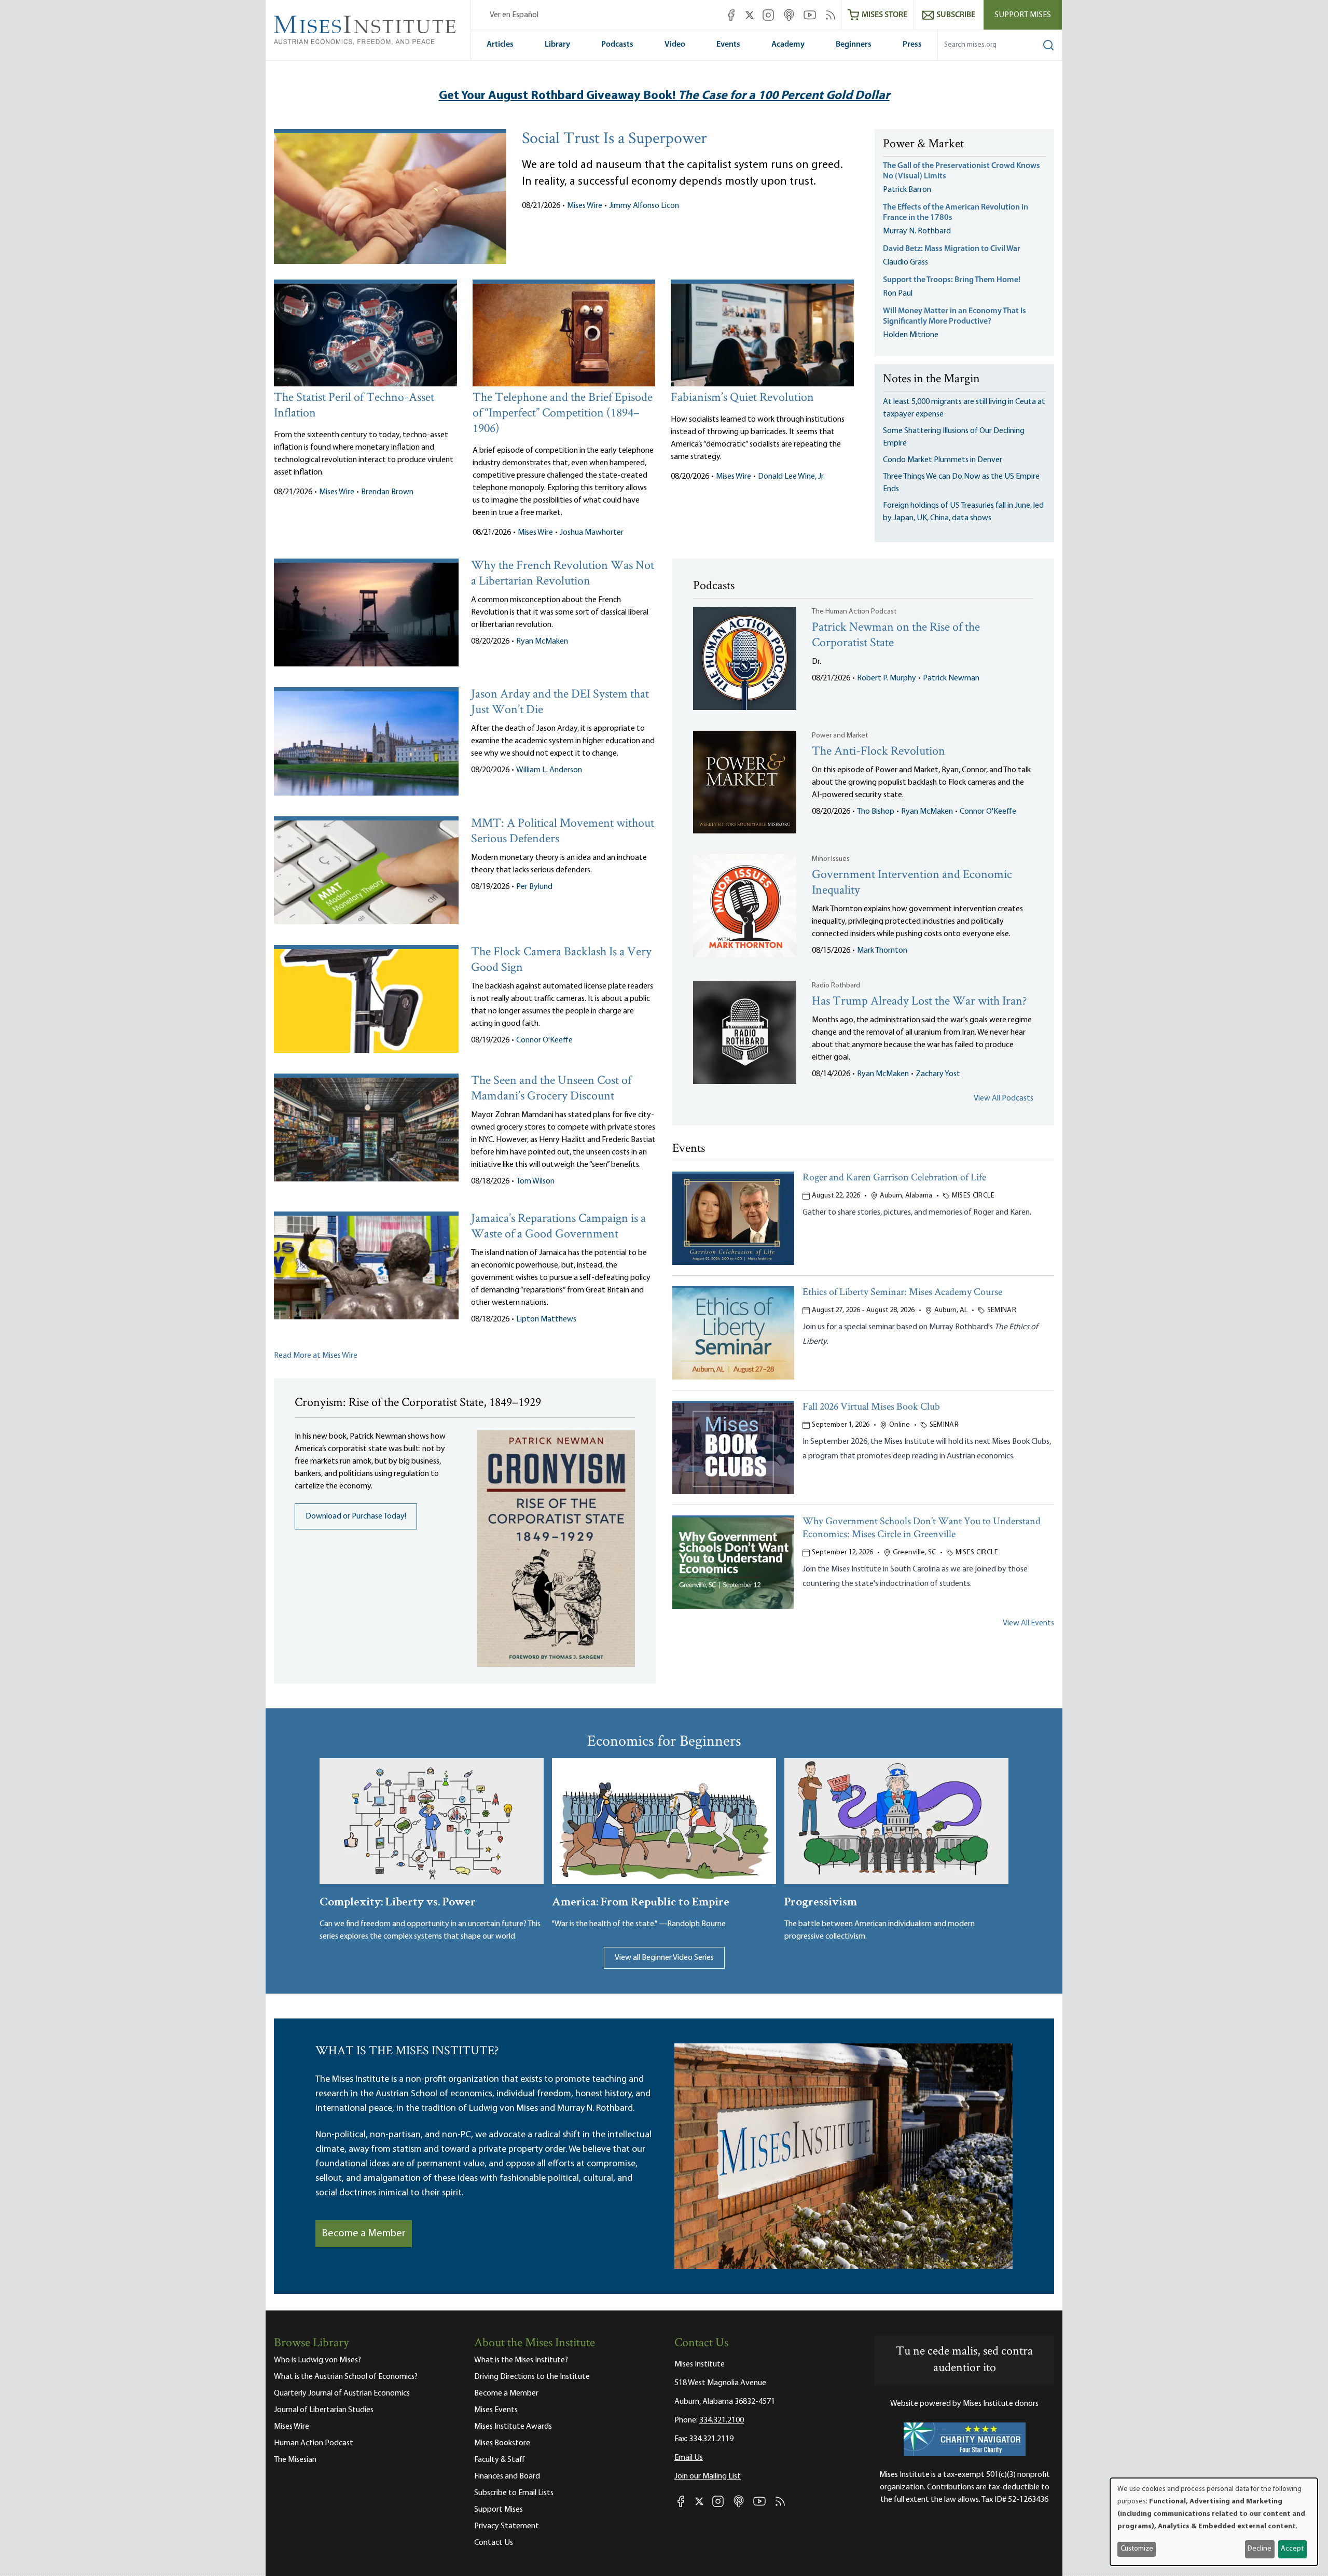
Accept (1292, 2549)
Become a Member (364, 2234)
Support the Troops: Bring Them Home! (952, 280)
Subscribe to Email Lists (514, 2493)
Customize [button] (1137, 2549)
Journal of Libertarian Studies (324, 2410)
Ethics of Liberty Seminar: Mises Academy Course (902, 1293)
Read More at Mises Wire (316, 1356)
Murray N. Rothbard (917, 231)
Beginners (854, 45)
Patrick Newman (951, 678)
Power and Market (840, 736)
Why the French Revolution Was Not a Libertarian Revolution (563, 574)
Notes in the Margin (931, 380)
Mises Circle (973, 1196)
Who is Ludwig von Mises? (317, 2360)
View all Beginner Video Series (664, 1958)
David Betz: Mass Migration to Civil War (952, 249)
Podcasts (617, 45)
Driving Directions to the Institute (532, 2377)
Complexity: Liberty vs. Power (398, 1900)
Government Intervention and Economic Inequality (912, 883)
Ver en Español (514, 15)
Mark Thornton (882, 951)
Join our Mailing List (708, 2476)
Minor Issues (831, 859)
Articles (500, 45)
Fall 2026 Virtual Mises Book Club (871, 1407)
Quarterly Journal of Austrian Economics (342, 2393)
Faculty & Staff (500, 2460)
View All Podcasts (1004, 1098)
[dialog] (1214, 2522)
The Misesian (295, 2460)
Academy (788, 45)
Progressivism (821, 1900)
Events (728, 45)
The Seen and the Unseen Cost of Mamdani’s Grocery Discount (551, 1089)
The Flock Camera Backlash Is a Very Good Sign (561, 960)
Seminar (1002, 1310)
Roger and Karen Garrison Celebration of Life (894, 1178)
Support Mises (1023, 15)
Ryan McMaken (542, 642)
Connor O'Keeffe (544, 1040)
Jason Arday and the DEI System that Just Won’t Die (560, 702)
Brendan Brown (387, 492)
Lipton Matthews (546, 1319)
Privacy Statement (507, 2526)
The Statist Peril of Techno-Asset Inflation (354, 406)
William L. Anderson (549, 770)
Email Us (689, 2458)
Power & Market (923, 145)
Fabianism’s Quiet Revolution (742, 398)
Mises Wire (585, 206)
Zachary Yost (938, 1074)
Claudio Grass (905, 262)
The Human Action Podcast (854, 612)
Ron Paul (898, 294)
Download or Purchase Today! (356, 1516)
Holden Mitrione (911, 335)
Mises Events (496, 2410)
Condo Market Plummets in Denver (943, 460)
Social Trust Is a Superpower (614, 140)
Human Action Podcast (314, 2443)
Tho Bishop (876, 812)
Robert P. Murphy (887, 678)
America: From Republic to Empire (641, 1900)
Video (675, 45)
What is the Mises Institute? (521, 2360)
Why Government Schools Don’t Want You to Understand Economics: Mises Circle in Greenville (922, 1528)
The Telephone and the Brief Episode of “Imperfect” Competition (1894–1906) (563, 414)
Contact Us (494, 2543)
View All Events (1028, 1623)
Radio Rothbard (836, 986)
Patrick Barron (907, 190)
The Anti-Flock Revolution (879, 752)
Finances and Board (507, 2476)
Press (912, 45)
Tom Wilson (535, 1181)
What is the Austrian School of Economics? (346, 2377)
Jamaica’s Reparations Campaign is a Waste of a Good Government (558, 1227)
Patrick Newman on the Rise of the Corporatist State (896, 636)
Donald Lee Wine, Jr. (791, 477)
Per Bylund (534, 887)
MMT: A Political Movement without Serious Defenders (563, 832)
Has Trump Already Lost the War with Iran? (919, 1002)
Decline (1260, 2549)
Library (557, 45)
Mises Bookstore (502, 2443)
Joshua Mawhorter (592, 533)
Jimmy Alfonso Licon (644, 206)
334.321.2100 (722, 2420)
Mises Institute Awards (513, 2427)
